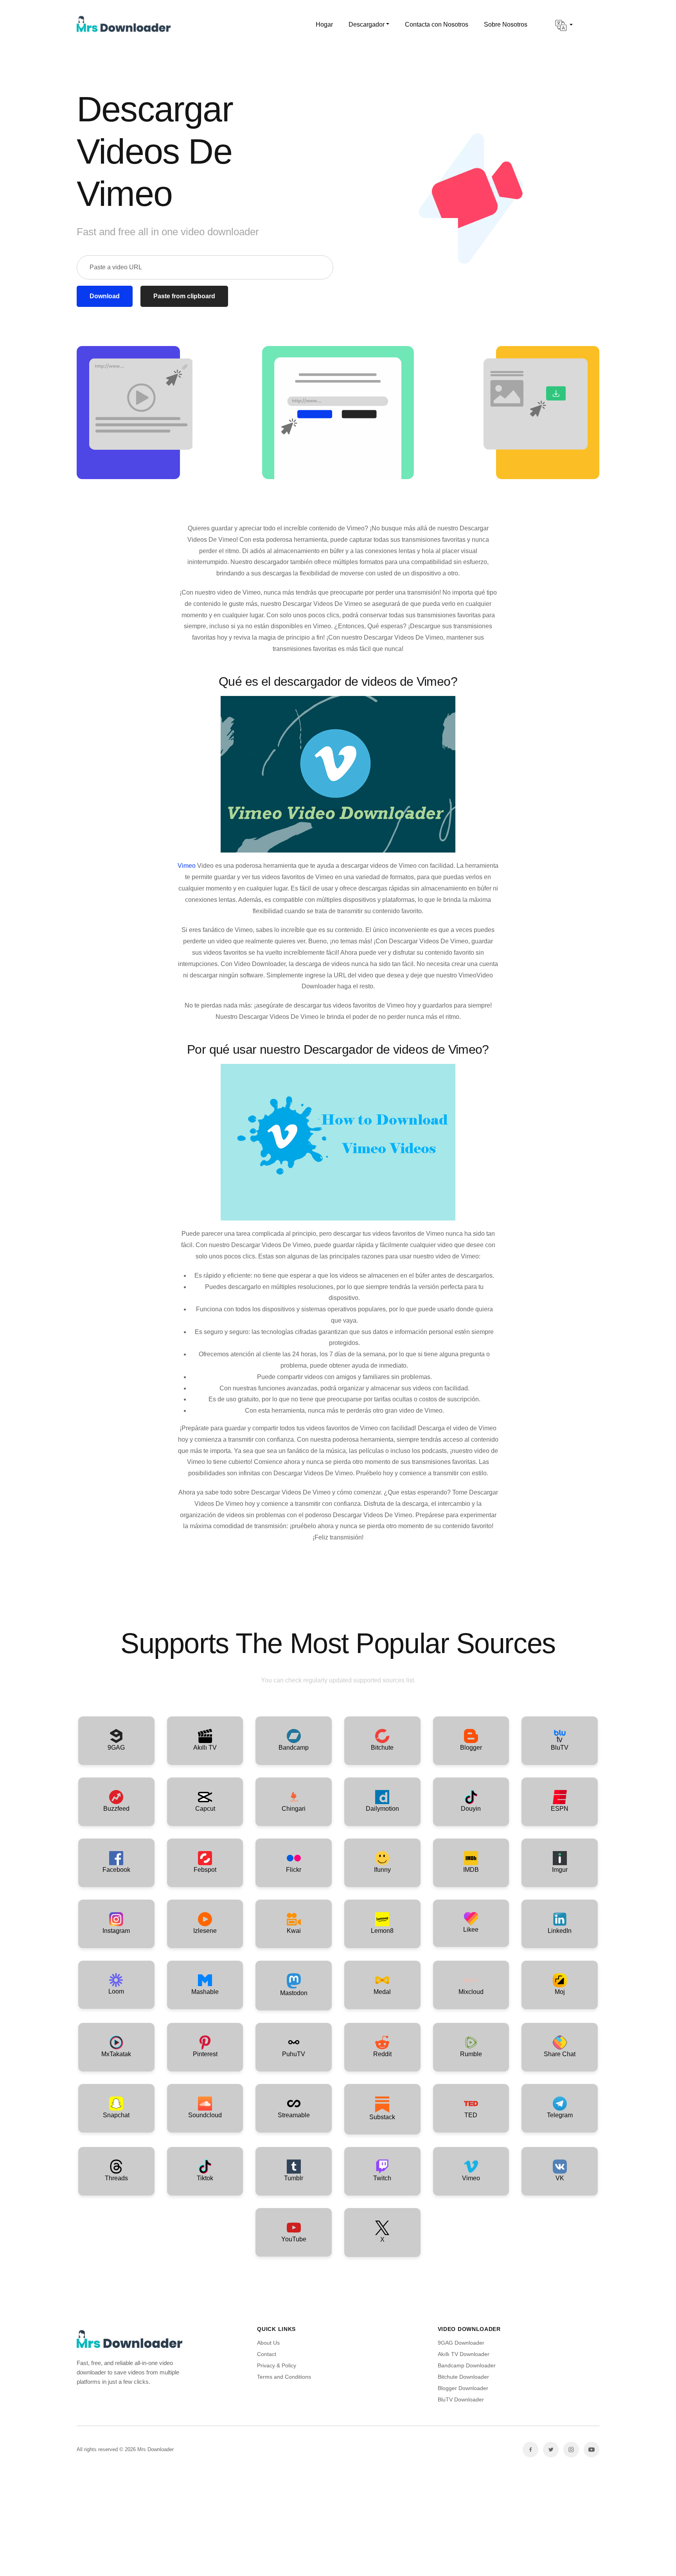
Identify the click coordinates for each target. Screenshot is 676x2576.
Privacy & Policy (277, 2365)
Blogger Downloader (463, 2388)
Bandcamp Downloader (467, 2365)
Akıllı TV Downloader (464, 2354)
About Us (268, 2343)
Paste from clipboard (184, 296)
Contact (267, 2354)
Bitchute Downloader (463, 2377)
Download (105, 296)
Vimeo (187, 866)
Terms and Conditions (284, 2377)
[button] (564, 25)
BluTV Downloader (461, 2399)
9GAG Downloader (461, 2343)
